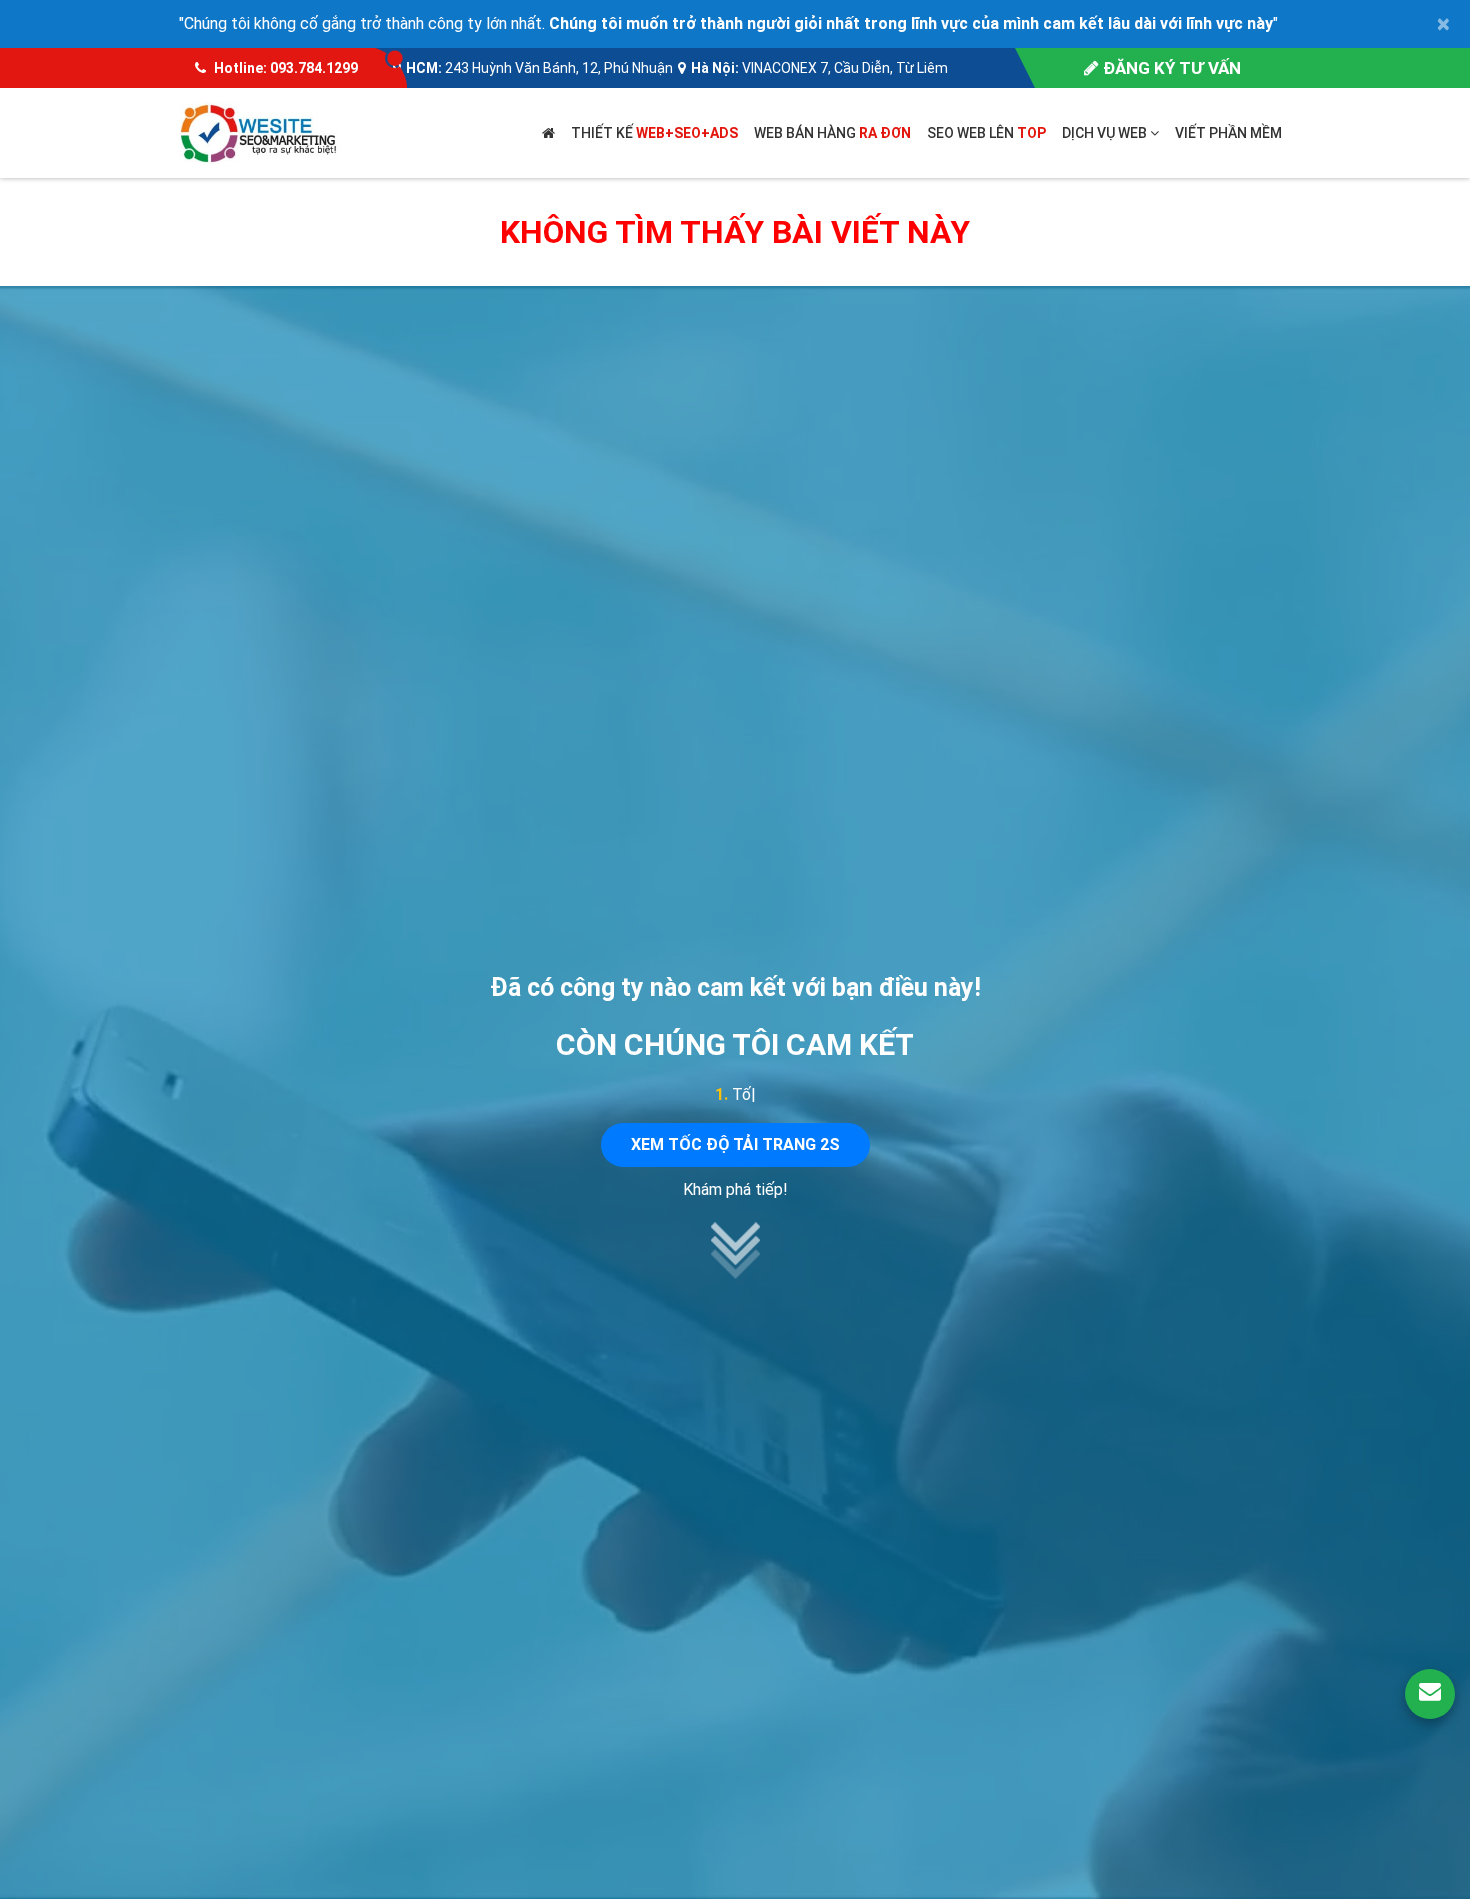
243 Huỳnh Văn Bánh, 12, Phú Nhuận (559, 68)
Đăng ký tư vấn (1170, 68)
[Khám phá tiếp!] (735, 1273)
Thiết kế (654, 133)
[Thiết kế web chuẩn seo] (260, 131)
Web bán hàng (832, 133)
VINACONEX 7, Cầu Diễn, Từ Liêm (845, 68)
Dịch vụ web (1106, 133)
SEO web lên (986, 133)
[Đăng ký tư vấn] (1430, 1694)
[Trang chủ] (548, 133)
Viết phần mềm (1228, 133)
